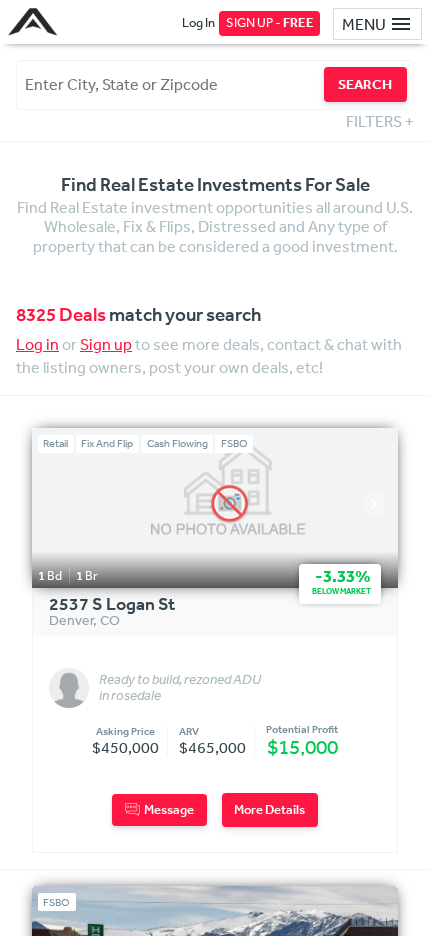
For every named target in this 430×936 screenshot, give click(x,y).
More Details (269, 809)
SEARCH (365, 84)
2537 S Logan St (112, 605)
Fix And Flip (107, 443)
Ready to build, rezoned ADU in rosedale (180, 688)
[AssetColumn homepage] (35, 22)
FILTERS (380, 121)
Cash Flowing (177, 443)
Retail (55, 443)
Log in (37, 344)
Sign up (106, 344)
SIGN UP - (270, 22)
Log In (198, 22)
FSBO (234, 443)
